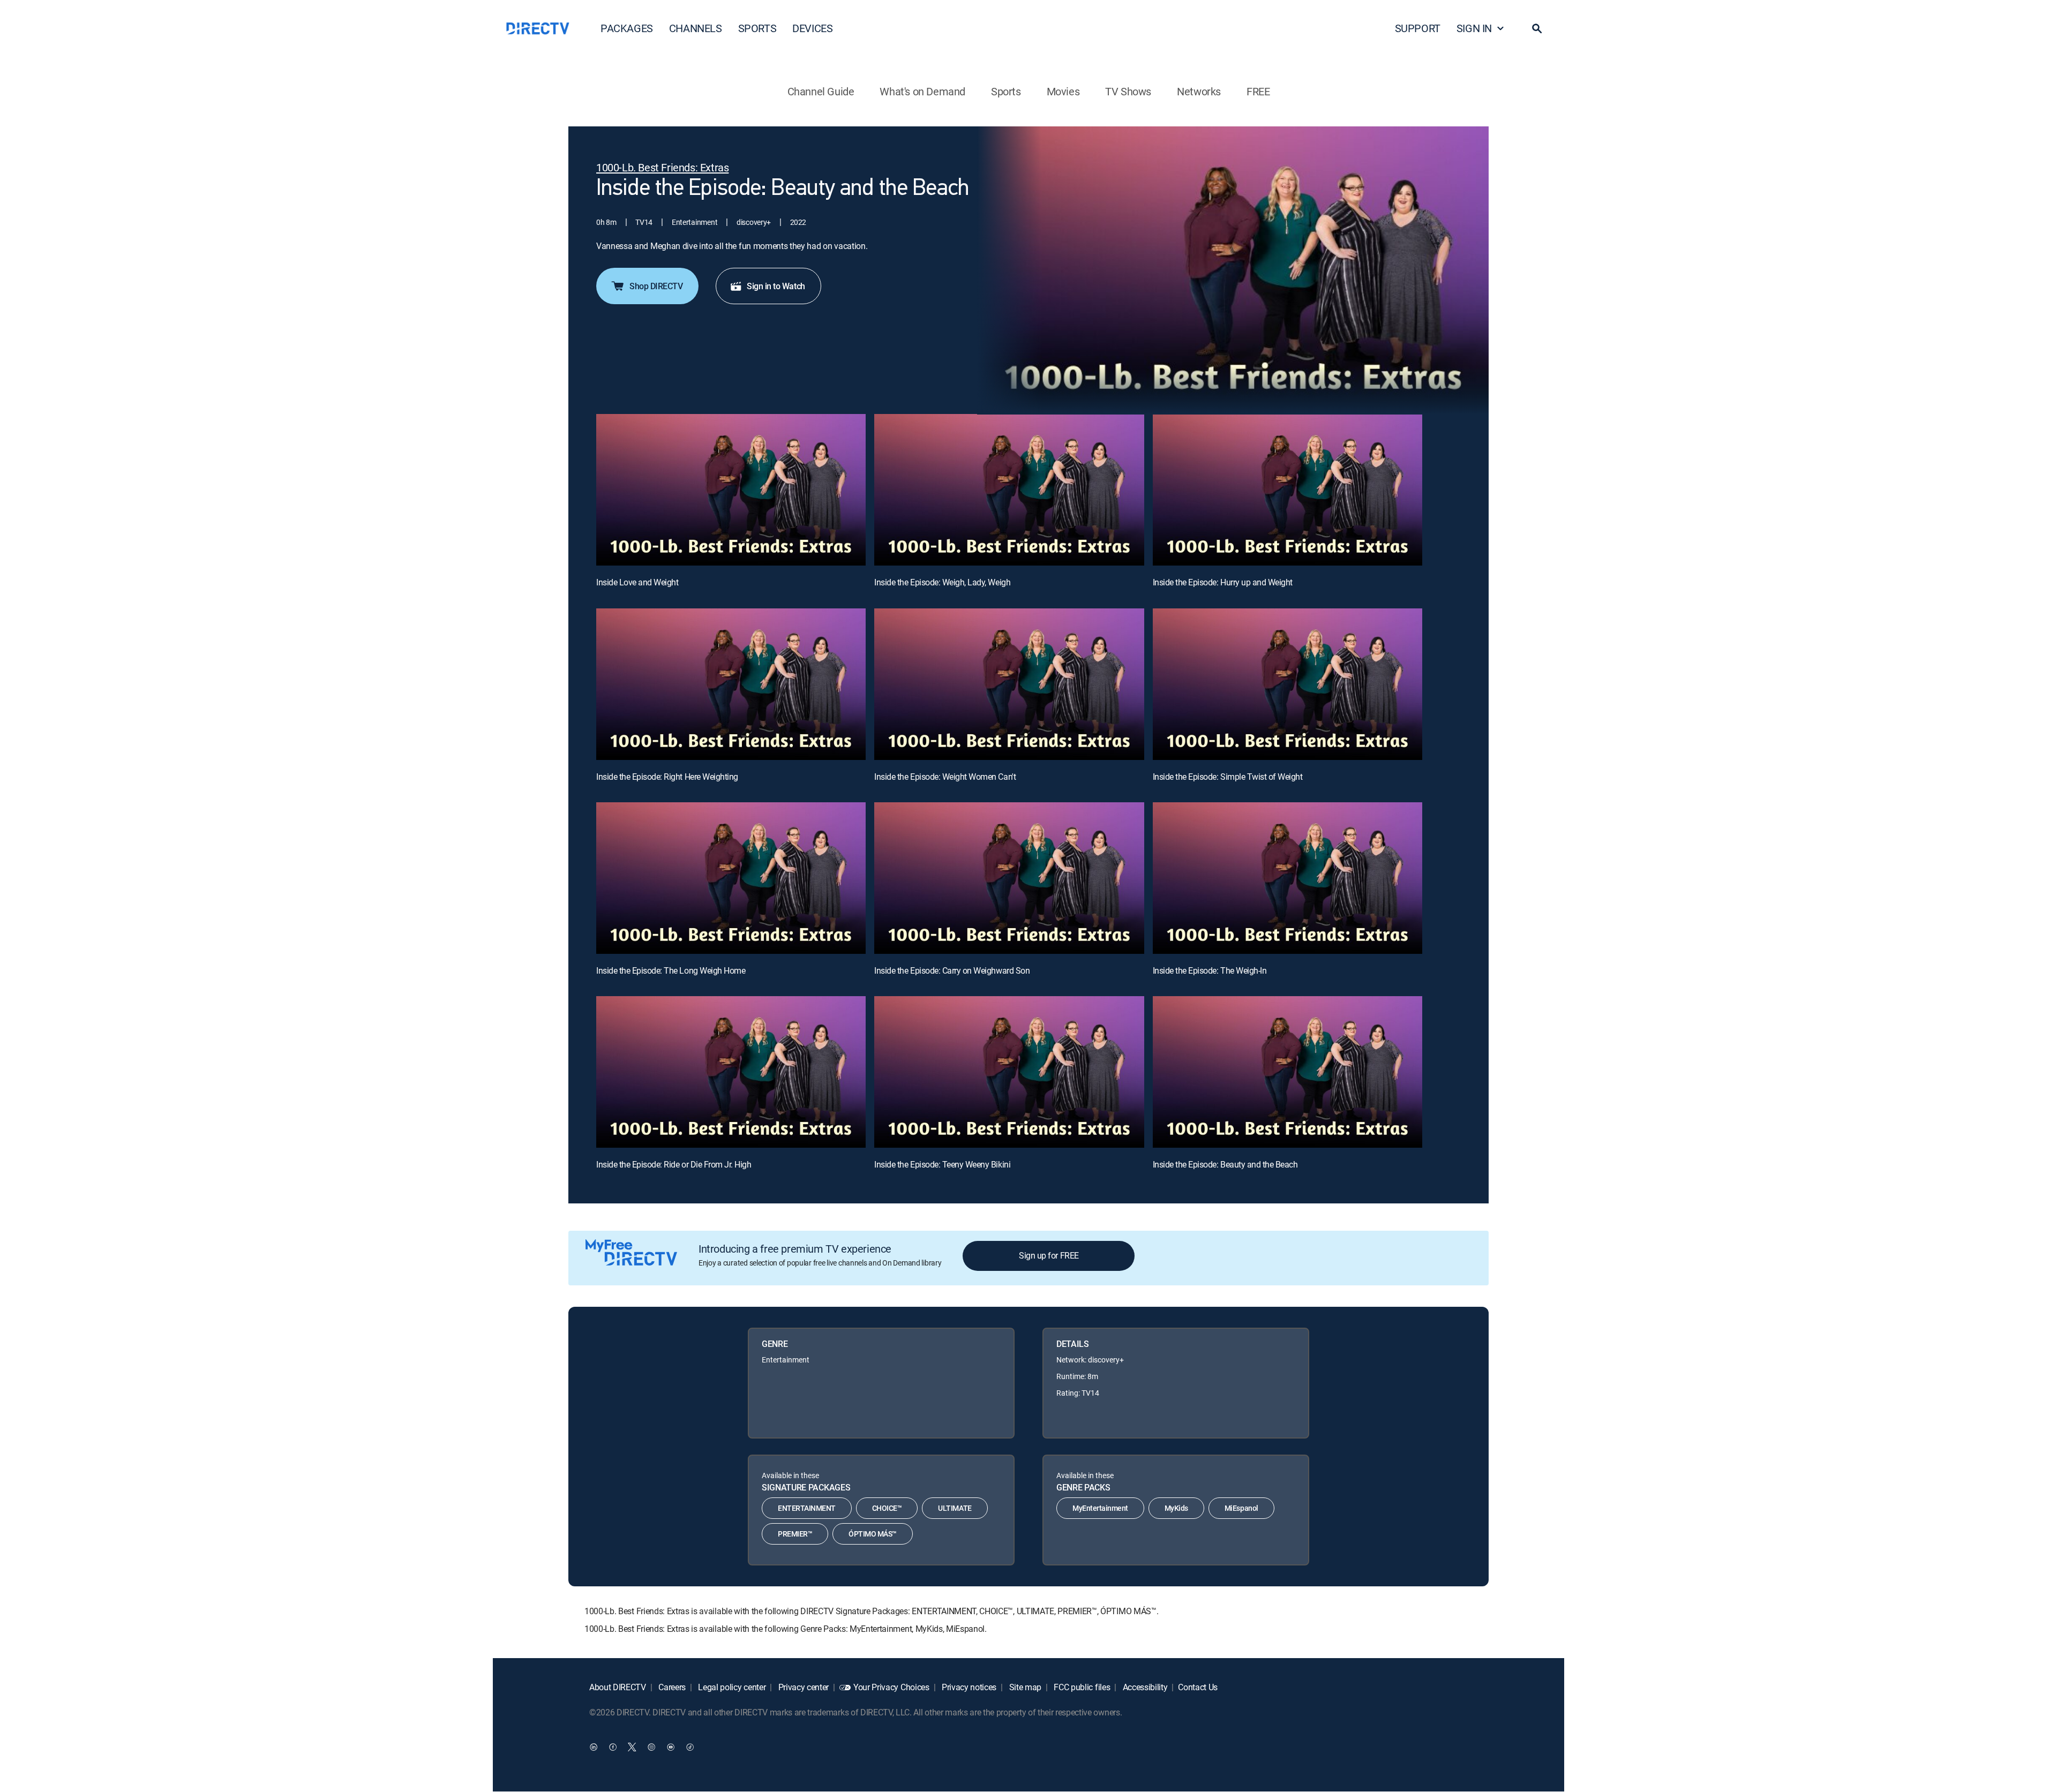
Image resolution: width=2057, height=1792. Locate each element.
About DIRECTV (618, 1687)
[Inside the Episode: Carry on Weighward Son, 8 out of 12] (1009, 878)
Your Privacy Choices (891, 1687)
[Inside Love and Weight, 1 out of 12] (731, 490)
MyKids (1176, 1508)
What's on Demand (922, 91)
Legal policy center (731, 1687)
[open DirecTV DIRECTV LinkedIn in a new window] (594, 1747)
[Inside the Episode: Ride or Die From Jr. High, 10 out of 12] (731, 1072)
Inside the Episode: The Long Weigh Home (671, 970)
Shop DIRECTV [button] (656, 286)
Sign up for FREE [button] (1049, 1255)
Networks (1199, 91)
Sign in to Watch (776, 286)
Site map (1024, 1687)
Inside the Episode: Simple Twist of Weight (1228, 777)
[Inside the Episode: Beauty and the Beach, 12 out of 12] (1287, 1072)
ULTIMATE (955, 1508)
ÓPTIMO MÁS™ (873, 1534)
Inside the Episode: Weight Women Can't (945, 777)
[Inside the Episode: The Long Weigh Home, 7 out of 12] (731, 878)
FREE (1258, 91)
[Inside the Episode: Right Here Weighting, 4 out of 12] (731, 684)
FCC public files (1081, 1687)
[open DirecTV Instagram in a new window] (651, 1747)
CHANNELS (696, 28)
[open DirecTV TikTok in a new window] (690, 1747)
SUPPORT (1418, 28)
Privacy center (802, 1687)
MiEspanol (1241, 1508)
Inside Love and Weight (637, 582)
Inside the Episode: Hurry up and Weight (1223, 582)
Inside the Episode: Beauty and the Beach (1225, 1164)
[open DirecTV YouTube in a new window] (671, 1747)
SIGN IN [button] (1474, 28)
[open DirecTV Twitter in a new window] (632, 1747)
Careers (671, 1687)
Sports (1006, 91)
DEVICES (812, 28)
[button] (1537, 28)
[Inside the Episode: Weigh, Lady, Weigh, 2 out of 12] (1009, 490)
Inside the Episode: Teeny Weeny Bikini (942, 1164)
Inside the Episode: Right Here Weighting (667, 777)
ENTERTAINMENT (807, 1508)
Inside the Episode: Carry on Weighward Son (952, 970)
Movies (1063, 91)
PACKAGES (627, 28)
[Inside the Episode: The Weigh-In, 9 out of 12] (1287, 878)
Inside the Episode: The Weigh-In (1210, 970)
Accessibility (1144, 1687)
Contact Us (1198, 1687)
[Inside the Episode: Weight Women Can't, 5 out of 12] (1009, 684)
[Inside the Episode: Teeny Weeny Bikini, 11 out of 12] (1009, 1072)
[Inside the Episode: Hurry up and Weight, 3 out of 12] (1287, 490)
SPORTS (757, 28)
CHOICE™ (887, 1508)
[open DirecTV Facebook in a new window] (613, 1747)
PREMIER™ (795, 1534)
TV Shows (1128, 91)
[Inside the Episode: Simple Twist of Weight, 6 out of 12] (1287, 684)
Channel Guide (821, 91)
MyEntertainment (1100, 1508)
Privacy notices (968, 1687)
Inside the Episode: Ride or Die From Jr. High (674, 1164)
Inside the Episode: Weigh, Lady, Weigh (942, 582)
